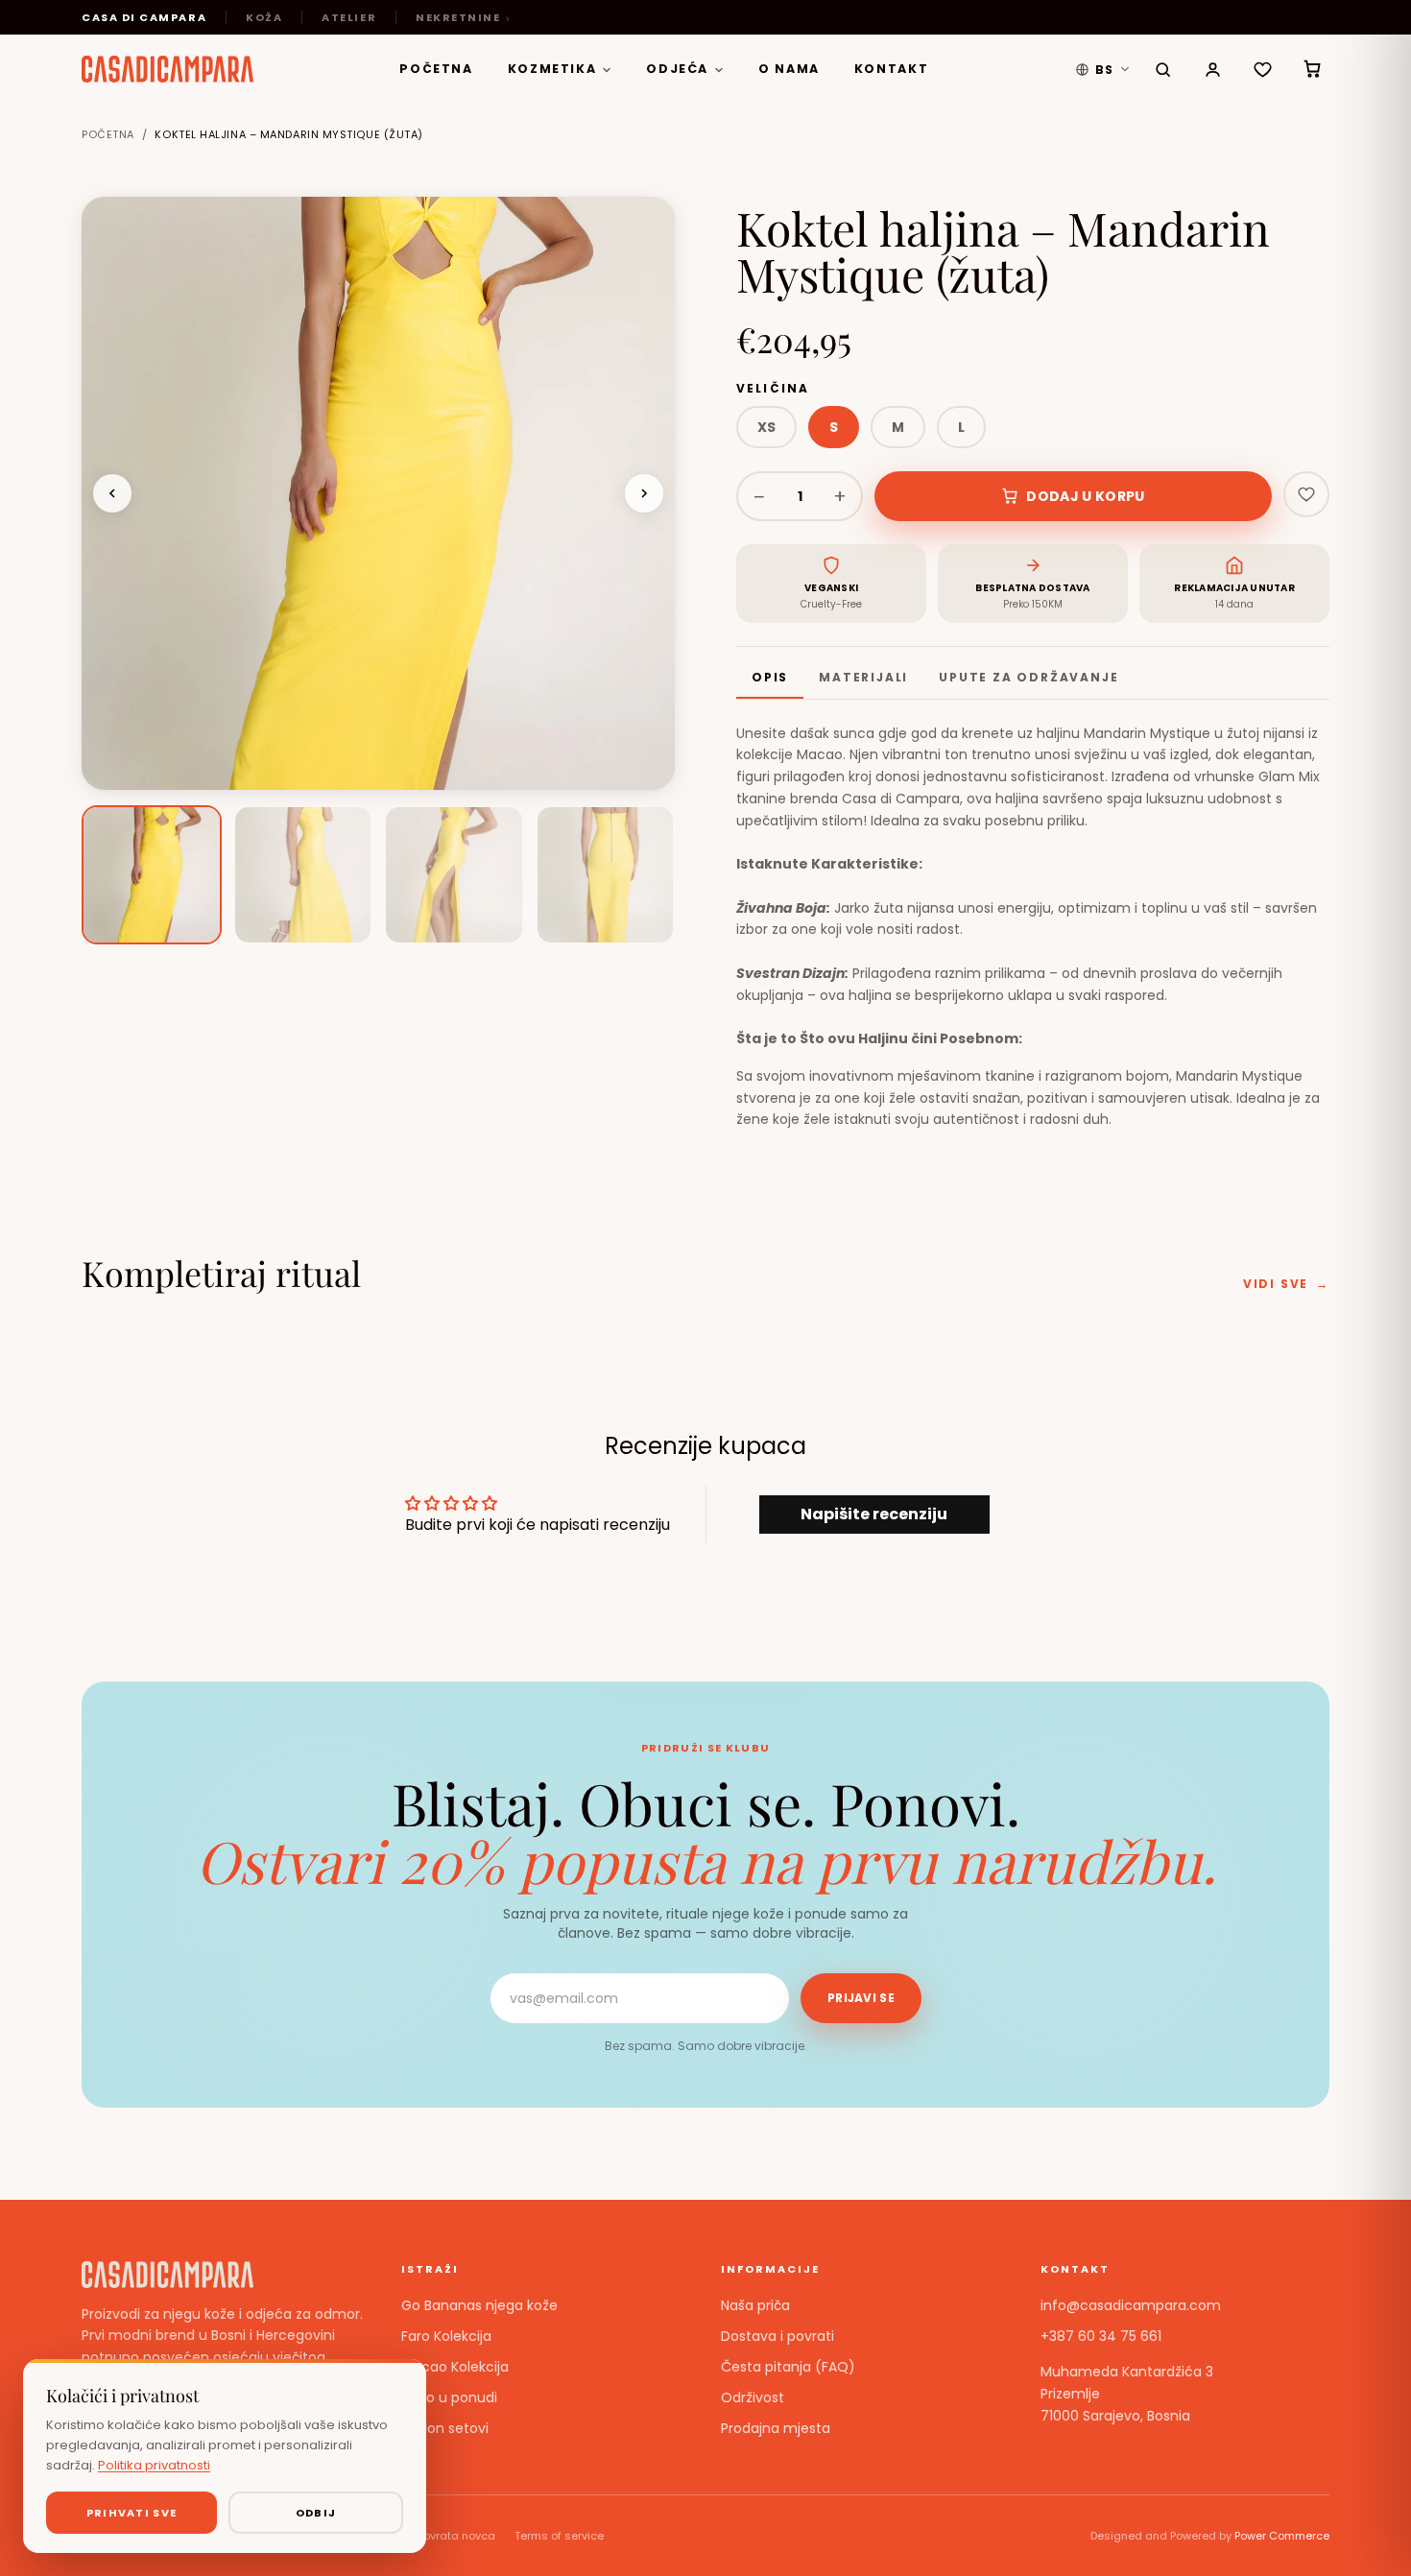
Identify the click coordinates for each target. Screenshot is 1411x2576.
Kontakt (891, 69)
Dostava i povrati (777, 2336)
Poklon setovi (445, 2428)
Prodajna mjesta (776, 2428)
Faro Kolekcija (446, 2336)
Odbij (316, 2513)
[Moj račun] (1212, 69)
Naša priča (755, 2305)
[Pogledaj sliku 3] (454, 875)
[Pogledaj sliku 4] (606, 875)
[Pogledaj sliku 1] (152, 875)
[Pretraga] (1162, 69)
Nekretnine (458, 17)
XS (766, 427)
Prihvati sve (132, 2513)
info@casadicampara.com (1131, 2305)
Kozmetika (552, 69)
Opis (770, 678)
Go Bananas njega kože (479, 2305)
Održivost (753, 2397)
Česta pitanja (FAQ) (788, 2367)
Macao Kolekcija (455, 2367)
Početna (436, 69)
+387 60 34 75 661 (1101, 2336)
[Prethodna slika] (112, 493)
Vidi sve (1286, 1284)
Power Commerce (1282, 2536)
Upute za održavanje (1028, 678)
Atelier (349, 17)
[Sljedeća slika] (644, 493)
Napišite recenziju (874, 1514)
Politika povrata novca (435, 2536)
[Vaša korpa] (1312, 69)
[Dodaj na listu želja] (1306, 494)
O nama (789, 69)
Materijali (863, 678)
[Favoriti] (1262, 69)
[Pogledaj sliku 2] (303, 875)
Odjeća (677, 69)
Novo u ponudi (449, 2397)
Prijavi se (861, 1998)
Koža (264, 17)
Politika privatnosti (154, 2465)
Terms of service (559, 2536)
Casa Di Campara (144, 17)
